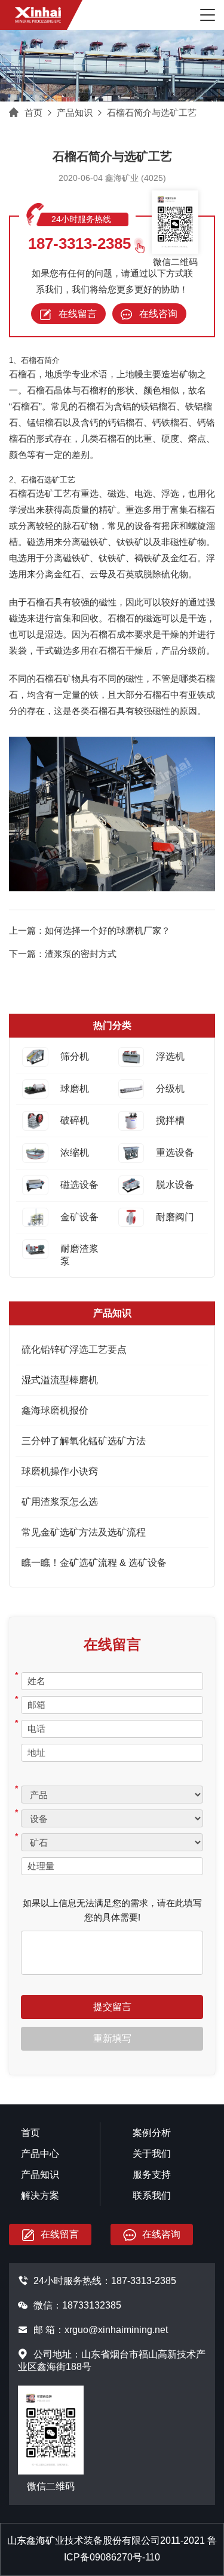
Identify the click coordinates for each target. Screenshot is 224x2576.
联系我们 (152, 2195)
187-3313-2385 (79, 244)
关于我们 (152, 2154)
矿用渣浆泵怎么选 (60, 1502)
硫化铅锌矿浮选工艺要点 (74, 1349)
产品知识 (75, 113)
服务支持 (152, 2175)
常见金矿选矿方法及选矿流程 (84, 1532)
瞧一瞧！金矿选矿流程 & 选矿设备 (94, 1563)
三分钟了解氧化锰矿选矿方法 (84, 1441)
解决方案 (40, 2195)
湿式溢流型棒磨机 (60, 1380)
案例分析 (152, 2133)
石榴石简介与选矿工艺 (152, 113)
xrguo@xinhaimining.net (116, 2330)
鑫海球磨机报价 (55, 1410)
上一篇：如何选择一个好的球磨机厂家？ (90, 930)
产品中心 (40, 2154)
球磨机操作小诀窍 (60, 1471)
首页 (33, 113)
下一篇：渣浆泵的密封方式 (63, 954)
